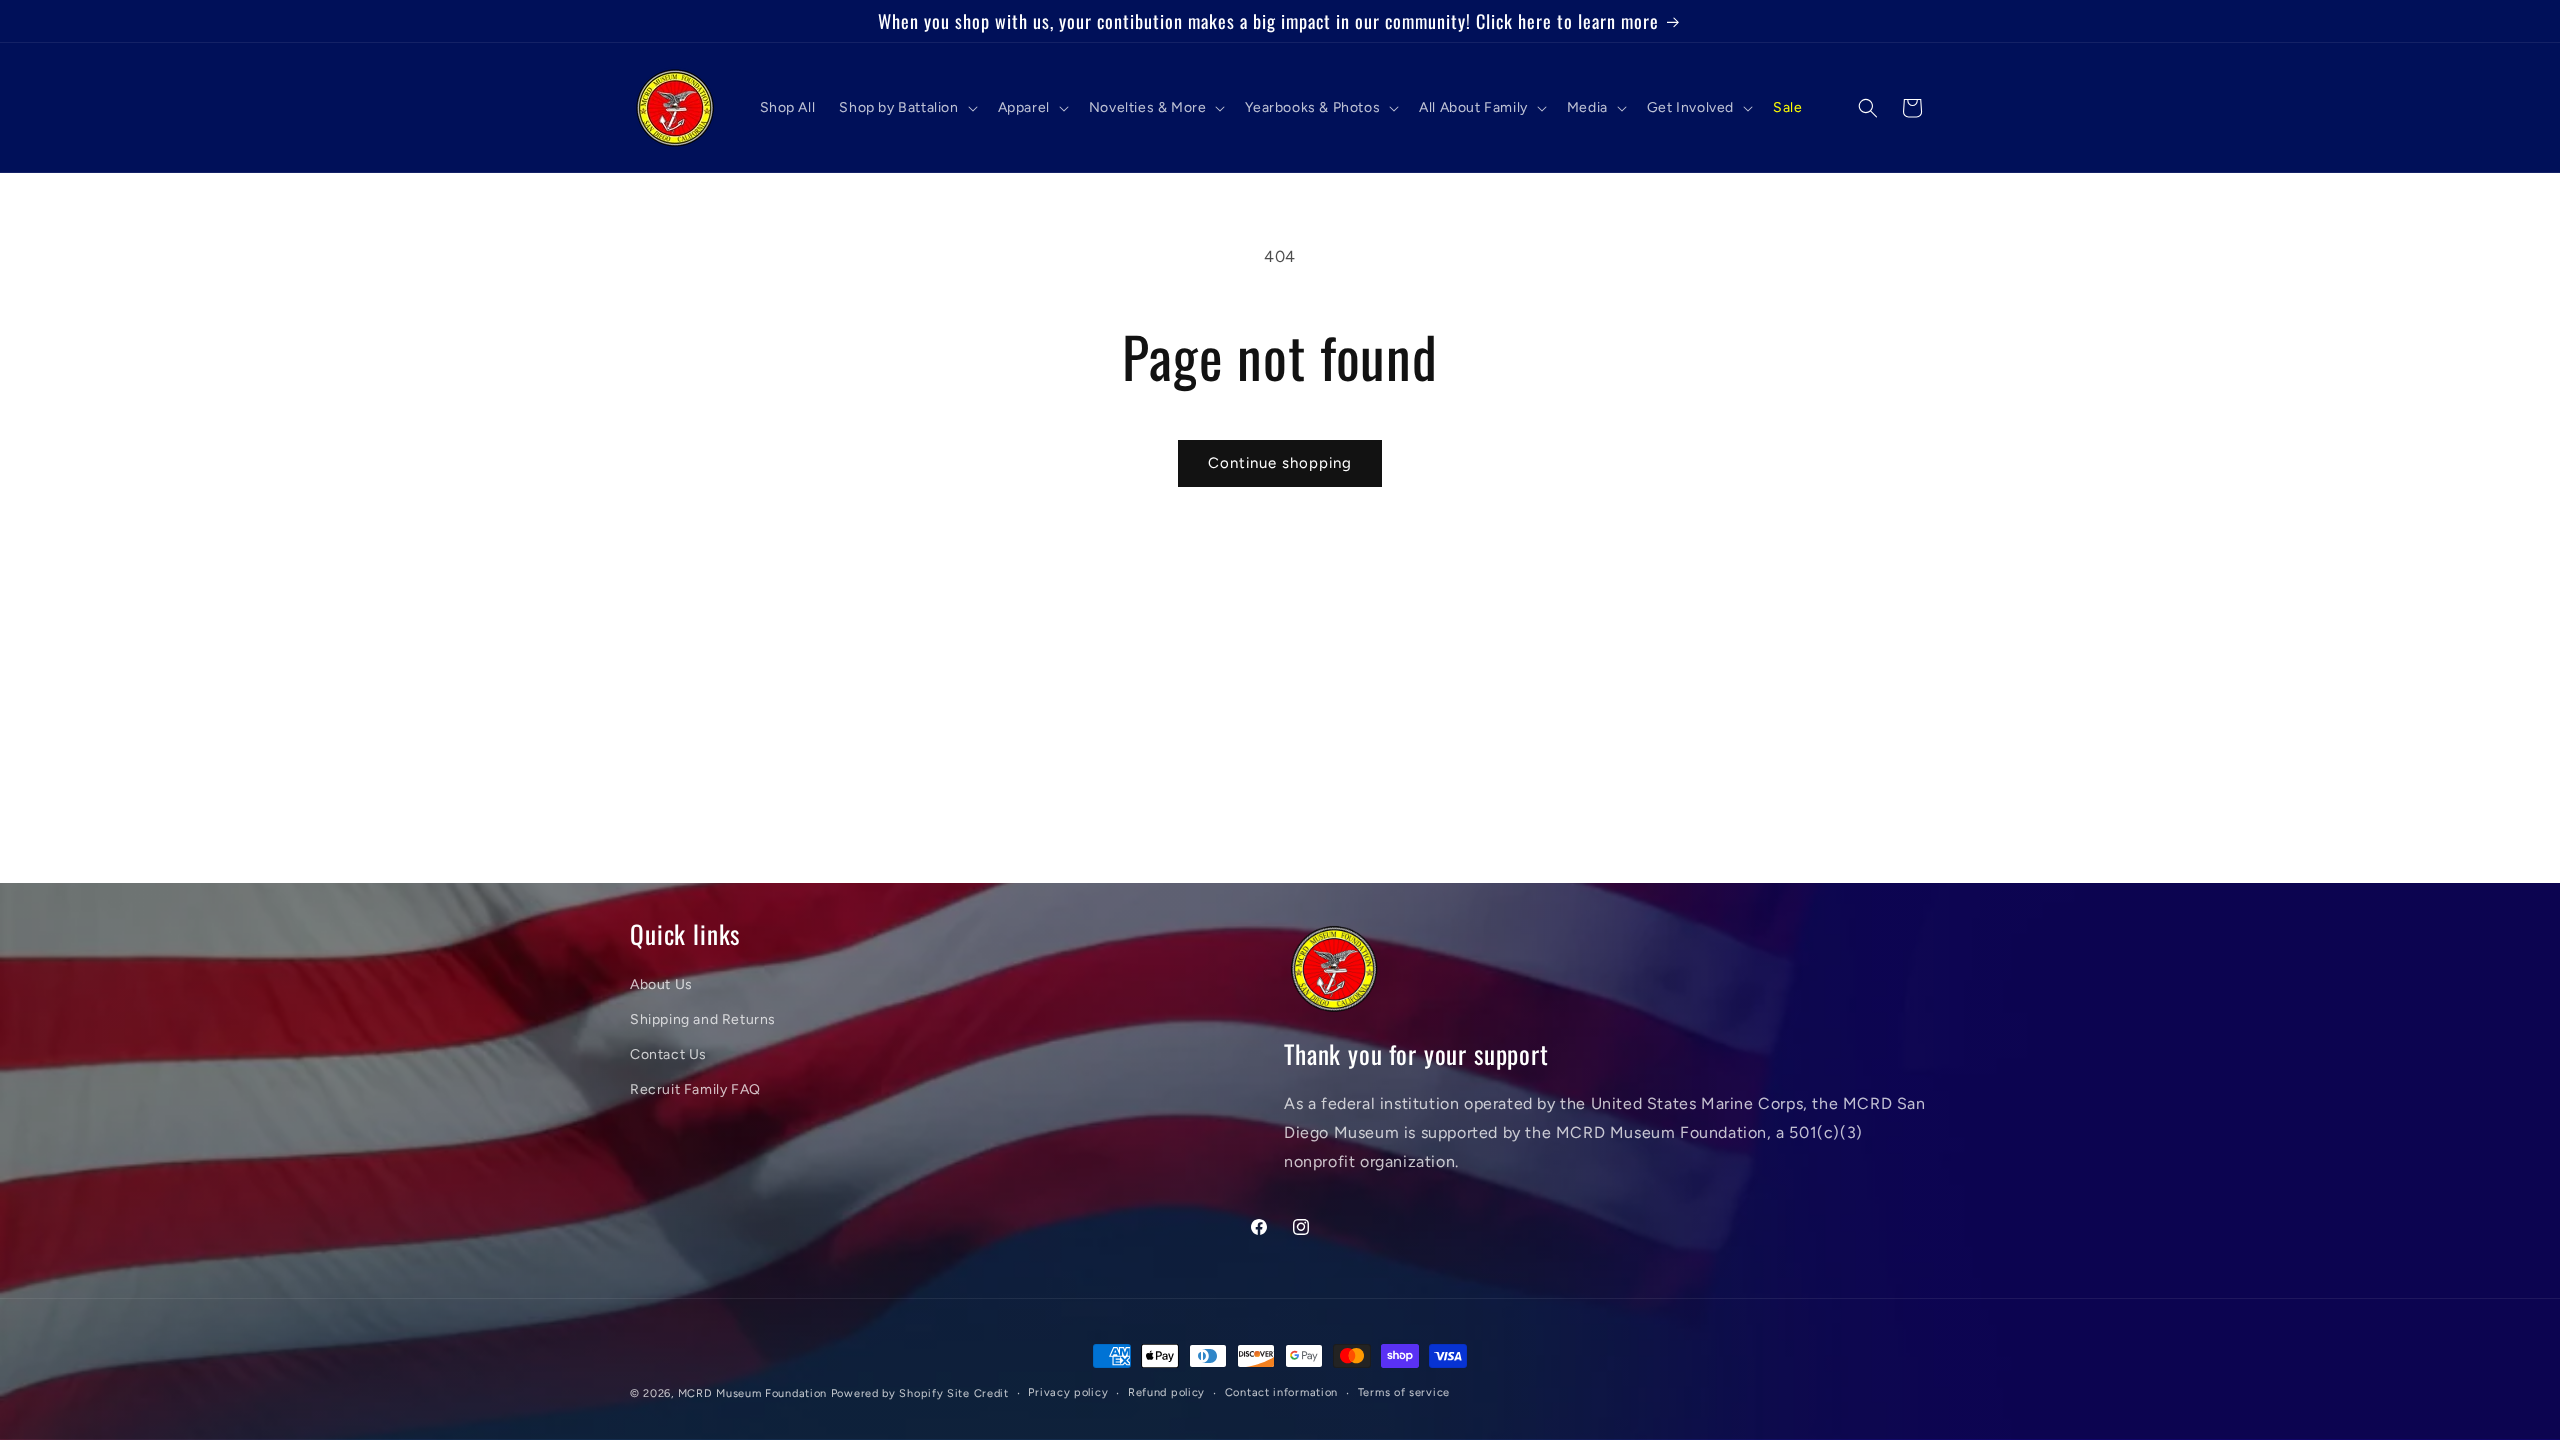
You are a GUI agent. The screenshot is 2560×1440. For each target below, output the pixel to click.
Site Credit (978, 1393)
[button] (906, 108)
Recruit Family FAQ (695, 1089)
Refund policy (1166, 1392)
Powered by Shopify (887, 1393)
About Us (661, 984)
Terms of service (1404, 1392)
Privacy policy (1068, 1392)
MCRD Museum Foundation (752, 1393)
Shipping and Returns (703, 1019)
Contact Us (668, 1054)
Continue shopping (1280, 463)
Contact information (1281, 1392)
